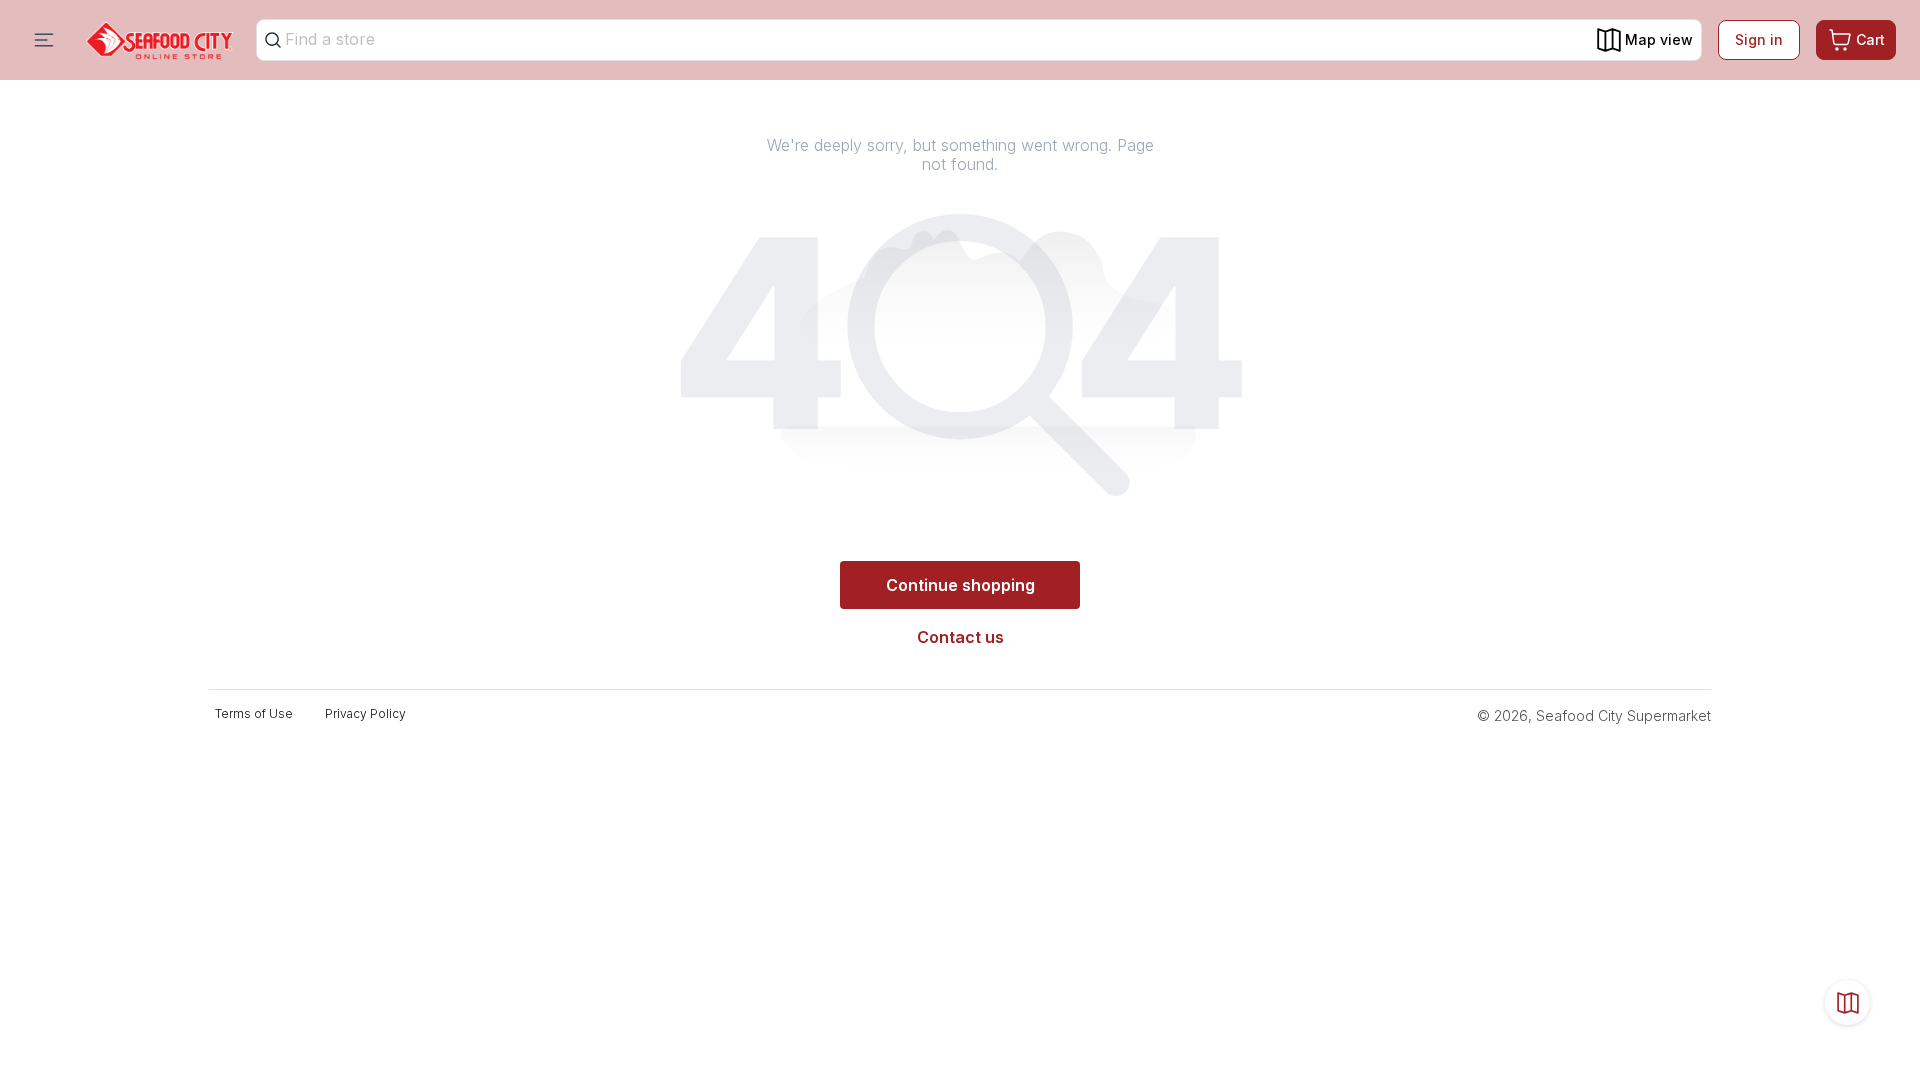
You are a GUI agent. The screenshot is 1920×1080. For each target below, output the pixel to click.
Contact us (960, 637)
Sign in (1759, 39)
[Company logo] (160, 40)
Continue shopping (960, 585)
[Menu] (44, 40)
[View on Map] (1847, 1002)
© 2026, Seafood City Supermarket (1594, 715)
